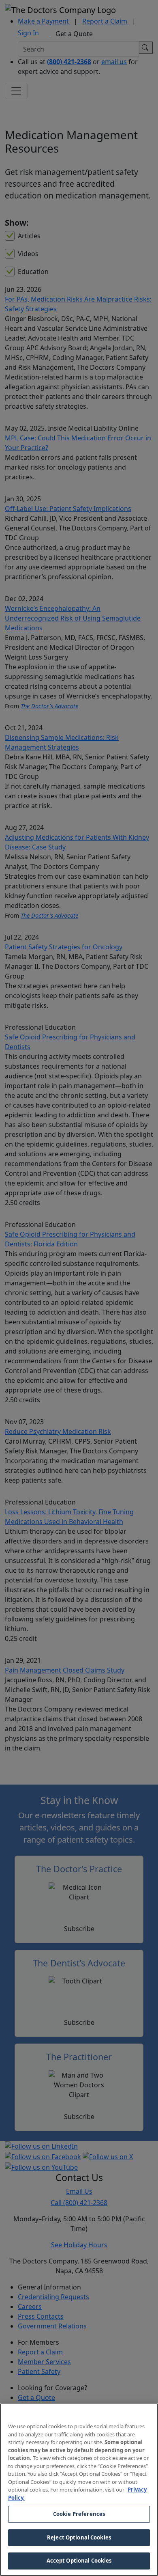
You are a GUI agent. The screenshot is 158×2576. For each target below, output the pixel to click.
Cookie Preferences (79, 2514)
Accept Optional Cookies (79, 2561)
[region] (79, 2490)
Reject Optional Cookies (79, 2537)
